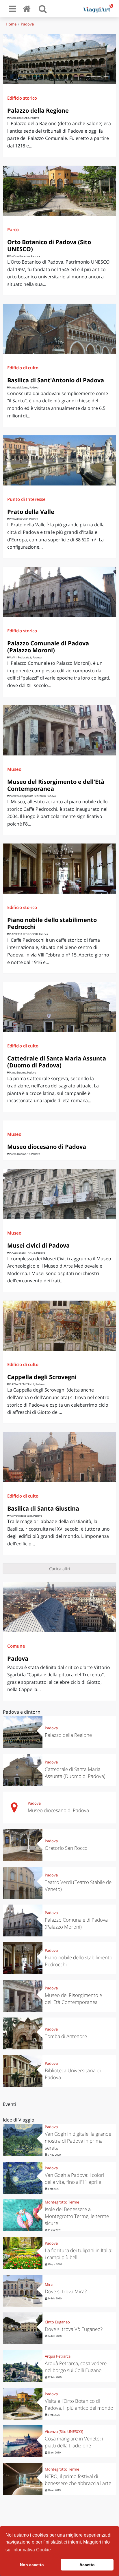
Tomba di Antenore (66, 2036)
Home (11, 24)
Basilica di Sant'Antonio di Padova (56, 380)
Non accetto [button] (32, 2565)
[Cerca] (43, 9)
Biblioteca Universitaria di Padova (73, 2074)
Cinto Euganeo (57, 2322)
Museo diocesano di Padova (47, 1147)
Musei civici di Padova (38, 1245)
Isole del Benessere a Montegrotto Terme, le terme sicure (77, 2216)
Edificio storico (22, 98)
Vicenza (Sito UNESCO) (64, 2431)
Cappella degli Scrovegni (42, 1377)
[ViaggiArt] (28, 9)
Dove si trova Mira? (66, 2291)
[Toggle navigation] (12, 9)
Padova (27, 24)
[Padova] (59, 1607)
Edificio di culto (23, 368)
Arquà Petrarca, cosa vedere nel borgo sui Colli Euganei (76, 2367)
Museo (14, 769)
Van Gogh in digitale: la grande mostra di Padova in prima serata (78, 2141)
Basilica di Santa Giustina (43, 1508)
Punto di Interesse (26, 499)
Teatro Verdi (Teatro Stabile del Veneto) (79, 1886)
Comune (16, 1646)
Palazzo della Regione (38, 111)
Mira (49, 2284)
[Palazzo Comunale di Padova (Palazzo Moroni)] (59, 592)
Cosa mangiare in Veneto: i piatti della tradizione (74, 2442)
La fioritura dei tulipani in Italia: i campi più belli (79, 2254)
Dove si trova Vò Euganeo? (74, 2329)
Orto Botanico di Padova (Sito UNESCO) (49, 245)
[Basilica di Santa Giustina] (59, 1457)
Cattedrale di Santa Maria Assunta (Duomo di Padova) (57, 1062)
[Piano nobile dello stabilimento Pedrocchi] (59, 869)
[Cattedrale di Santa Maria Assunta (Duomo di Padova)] (59, 1007)
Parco (13, 229)
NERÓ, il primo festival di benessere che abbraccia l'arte (78, 2480)
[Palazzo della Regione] (59, 59)
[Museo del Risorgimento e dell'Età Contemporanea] (59, 730)
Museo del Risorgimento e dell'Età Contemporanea (56, 785)
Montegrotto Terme (62, 2202)
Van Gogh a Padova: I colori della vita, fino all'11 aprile (75, 2178)
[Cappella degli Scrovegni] (59, 1326)
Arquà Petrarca (58, 2356)
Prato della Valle (31, 512)
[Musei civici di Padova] (59, 1194)
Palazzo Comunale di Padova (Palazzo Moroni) (48, 647)
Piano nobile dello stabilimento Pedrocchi (52, 923)
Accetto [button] (87, 2565)
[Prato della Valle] (59, 460)
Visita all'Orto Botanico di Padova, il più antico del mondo (79, 2404)
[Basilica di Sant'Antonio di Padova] (59, 329)
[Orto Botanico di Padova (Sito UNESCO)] (59, 191)
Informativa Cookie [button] (32, 2550)
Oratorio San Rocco (66, 1848)
